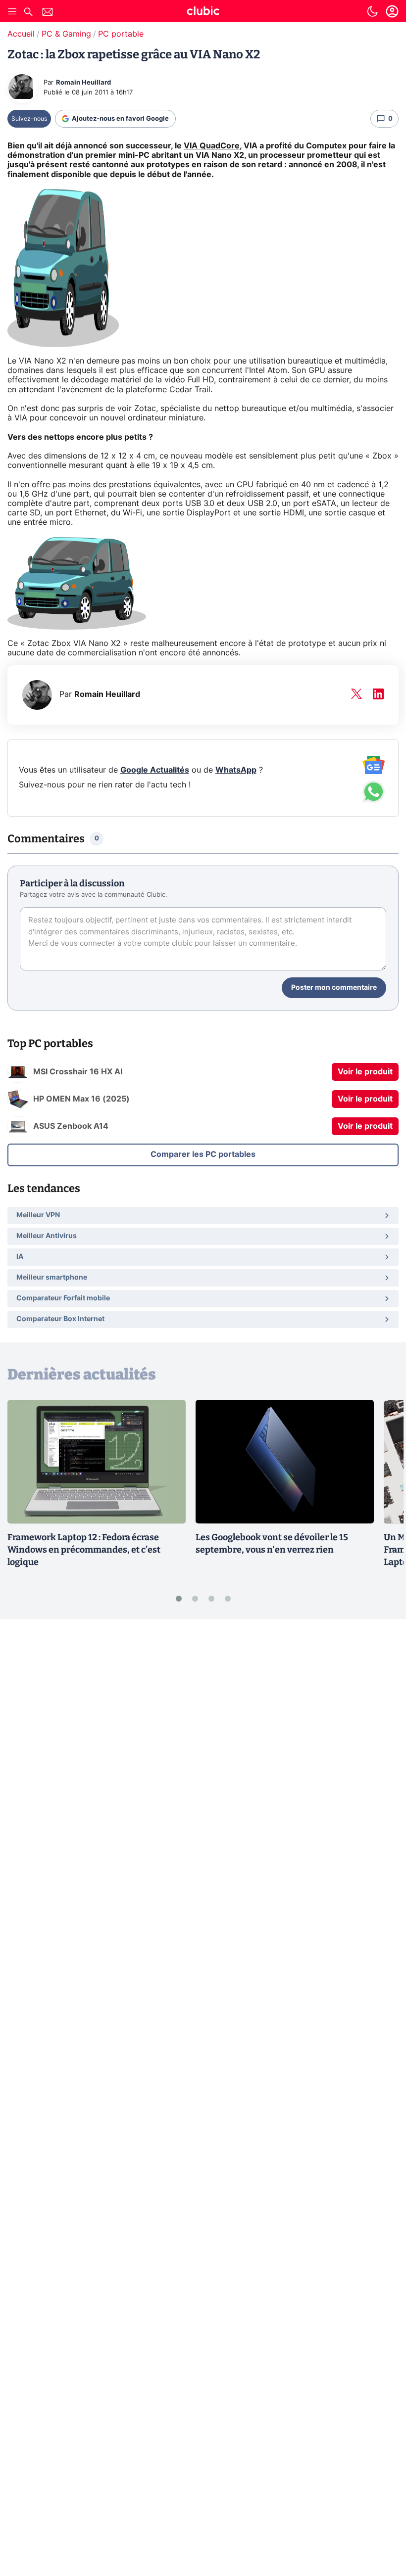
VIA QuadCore (212, 146)
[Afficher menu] (12, 11)
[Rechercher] (28, 13)
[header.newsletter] (48, 13)
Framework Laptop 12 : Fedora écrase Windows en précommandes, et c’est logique (84, 1550)
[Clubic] (203, 12)
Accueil (21, 34)
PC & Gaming (66, 34)
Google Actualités (155, 770)
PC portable (121, 34)
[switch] (372, 11)
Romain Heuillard (83, 83)
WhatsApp (236, 770)
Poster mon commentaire (334, 988)
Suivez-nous (29, 119)
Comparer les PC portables (203, 1154)
